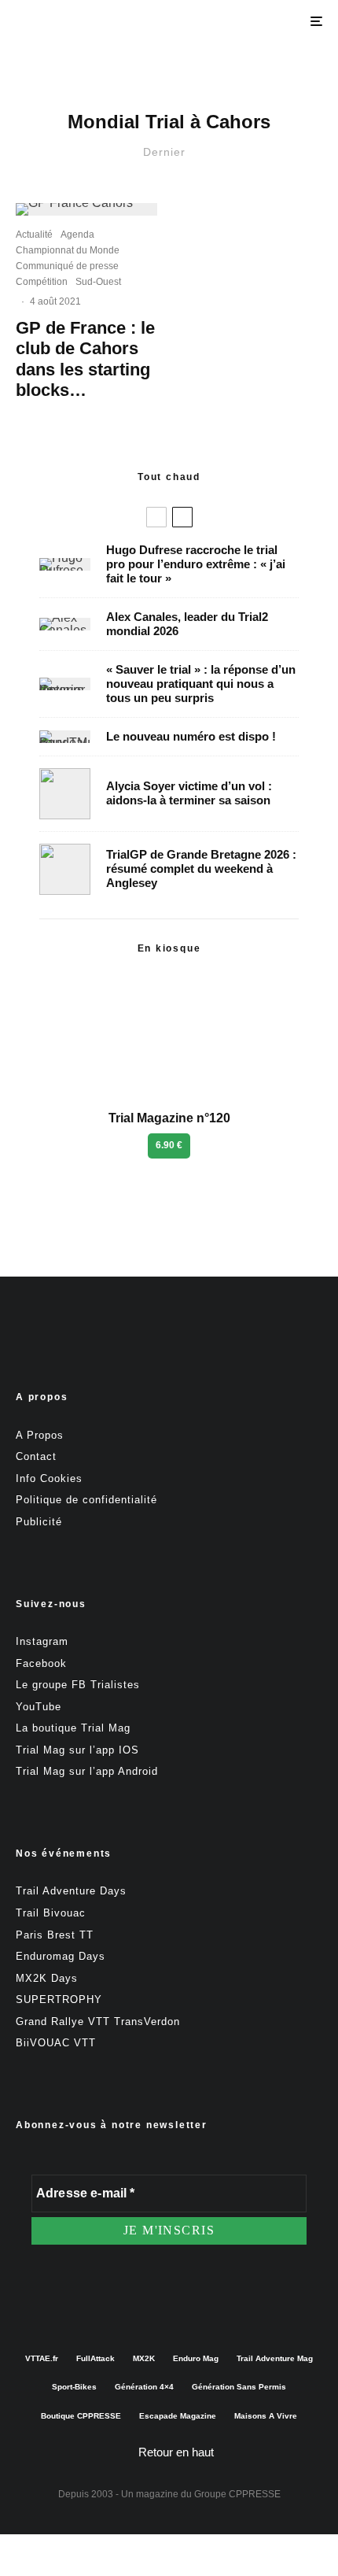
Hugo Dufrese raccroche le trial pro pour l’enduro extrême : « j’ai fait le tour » (196, 564)
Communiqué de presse (67, 266)
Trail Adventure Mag (275, 2358)
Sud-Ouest (98, 282)
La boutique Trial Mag (73, 1728)
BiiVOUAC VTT (56, 2043)
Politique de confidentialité (86, 1500)
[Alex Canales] (65, 624)
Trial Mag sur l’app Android (87, 1771)
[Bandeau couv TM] (65, 737)
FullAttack (96, 2358)
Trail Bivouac (51, 1913)
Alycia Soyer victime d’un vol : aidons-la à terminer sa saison (189, 793)
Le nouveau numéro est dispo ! (191, 736)
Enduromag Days (61, 1956)
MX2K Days (47, 1978)
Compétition (42, 282)
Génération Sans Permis (239, 2387)
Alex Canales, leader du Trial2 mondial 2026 (187, 624)
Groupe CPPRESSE (237, 2494)
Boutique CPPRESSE (81, 2416)
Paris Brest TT (55, 1935)
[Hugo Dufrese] (65, 564)
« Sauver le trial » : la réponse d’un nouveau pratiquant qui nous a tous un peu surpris (201, 684)
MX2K (144, 2358)
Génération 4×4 (144, 2387)
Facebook (41, 1663)
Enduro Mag (196, 2358)
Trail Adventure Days (71, 1891)
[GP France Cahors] (86, 209)
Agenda (77, 235)
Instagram (42, 1641)
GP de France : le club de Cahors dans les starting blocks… (85, 359)
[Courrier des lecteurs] (65, 684)
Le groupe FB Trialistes (78, 1685)
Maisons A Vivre (266, 2416)
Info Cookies (49, 1478)
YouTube (39, 1707)
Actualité (34, 235)
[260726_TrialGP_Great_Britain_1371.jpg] (65, 794)
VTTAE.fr (42, 2358)
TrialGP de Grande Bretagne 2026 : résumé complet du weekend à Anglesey (201, 869)
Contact (36, 1456)
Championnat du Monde (68, 250)
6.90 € (169, 1145)
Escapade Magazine (178, 2416)
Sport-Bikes (74, 2387)
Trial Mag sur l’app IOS (77, 1750)
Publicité (39, 1522)
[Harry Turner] (65, 869)
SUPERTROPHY (59, 1999)
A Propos (40, 1435)
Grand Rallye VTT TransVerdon (98, 2022)
